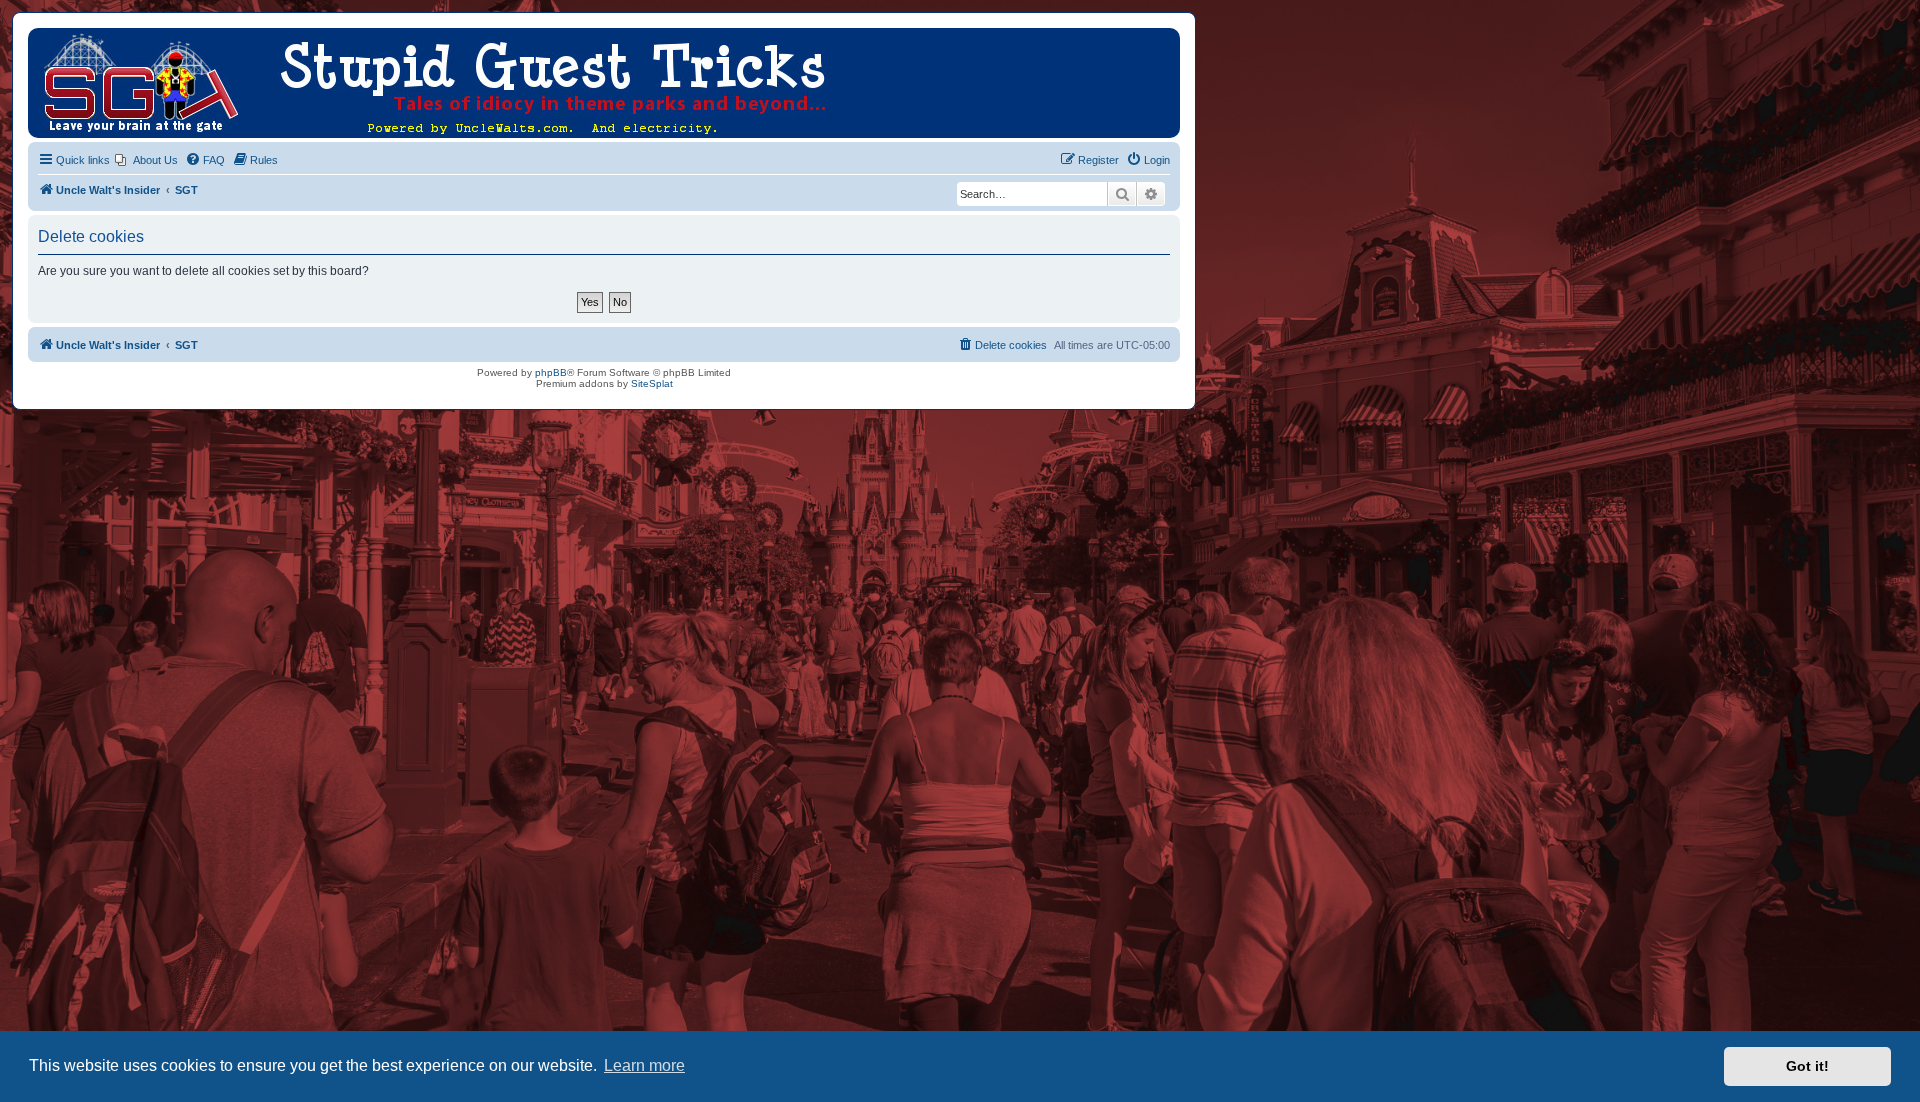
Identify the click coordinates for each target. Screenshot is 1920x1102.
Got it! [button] (1807, 1066)
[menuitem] (146, 160)
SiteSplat (652, 383)
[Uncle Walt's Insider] (44, 38)
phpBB (551, 372)
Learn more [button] (644, 1065)
